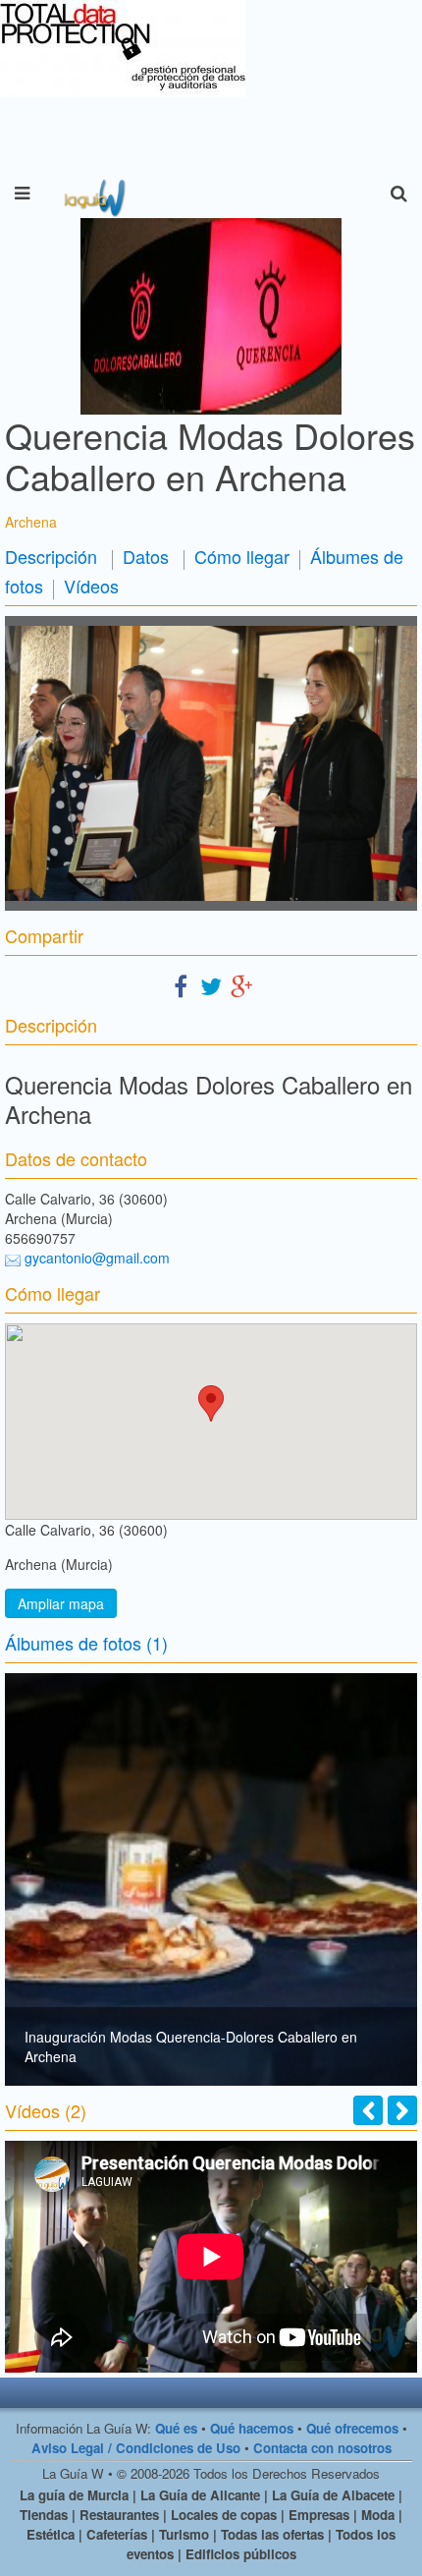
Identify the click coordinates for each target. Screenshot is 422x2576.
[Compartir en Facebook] (181, 985)
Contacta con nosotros (322, 2448)
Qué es (176, 2428)
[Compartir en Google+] (241, 985)
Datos (146, 556)
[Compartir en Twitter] (211, 985)
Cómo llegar (242, 556)
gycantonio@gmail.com (97, 1258)
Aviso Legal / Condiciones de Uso (136, 2448)
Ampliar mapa (61, 1603)
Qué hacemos (252, 2428)
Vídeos (91, 586)
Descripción (51, 556)
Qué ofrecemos (352, 2428)
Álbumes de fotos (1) (86, 1643)
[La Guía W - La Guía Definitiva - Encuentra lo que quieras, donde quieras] (93, 194)
